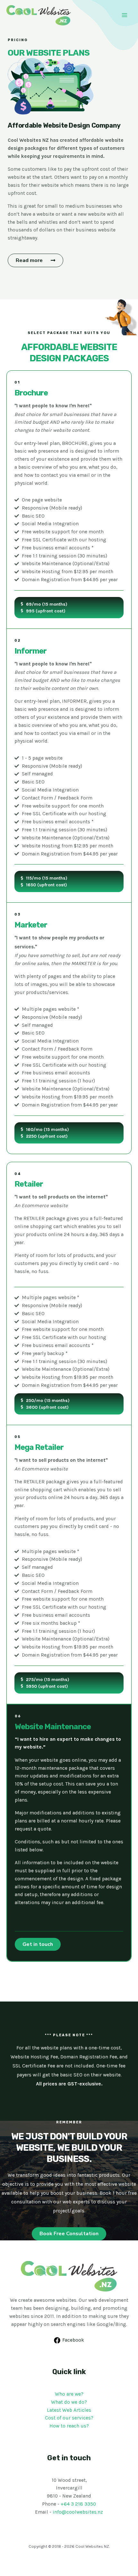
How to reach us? (69, 2426)
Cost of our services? (69, 2418)
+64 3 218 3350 (78, 2504)
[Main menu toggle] (125, 15)
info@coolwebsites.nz (78, 2512)
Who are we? (69, 2394)
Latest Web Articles (69, 2410)
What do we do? (69, 2402)
